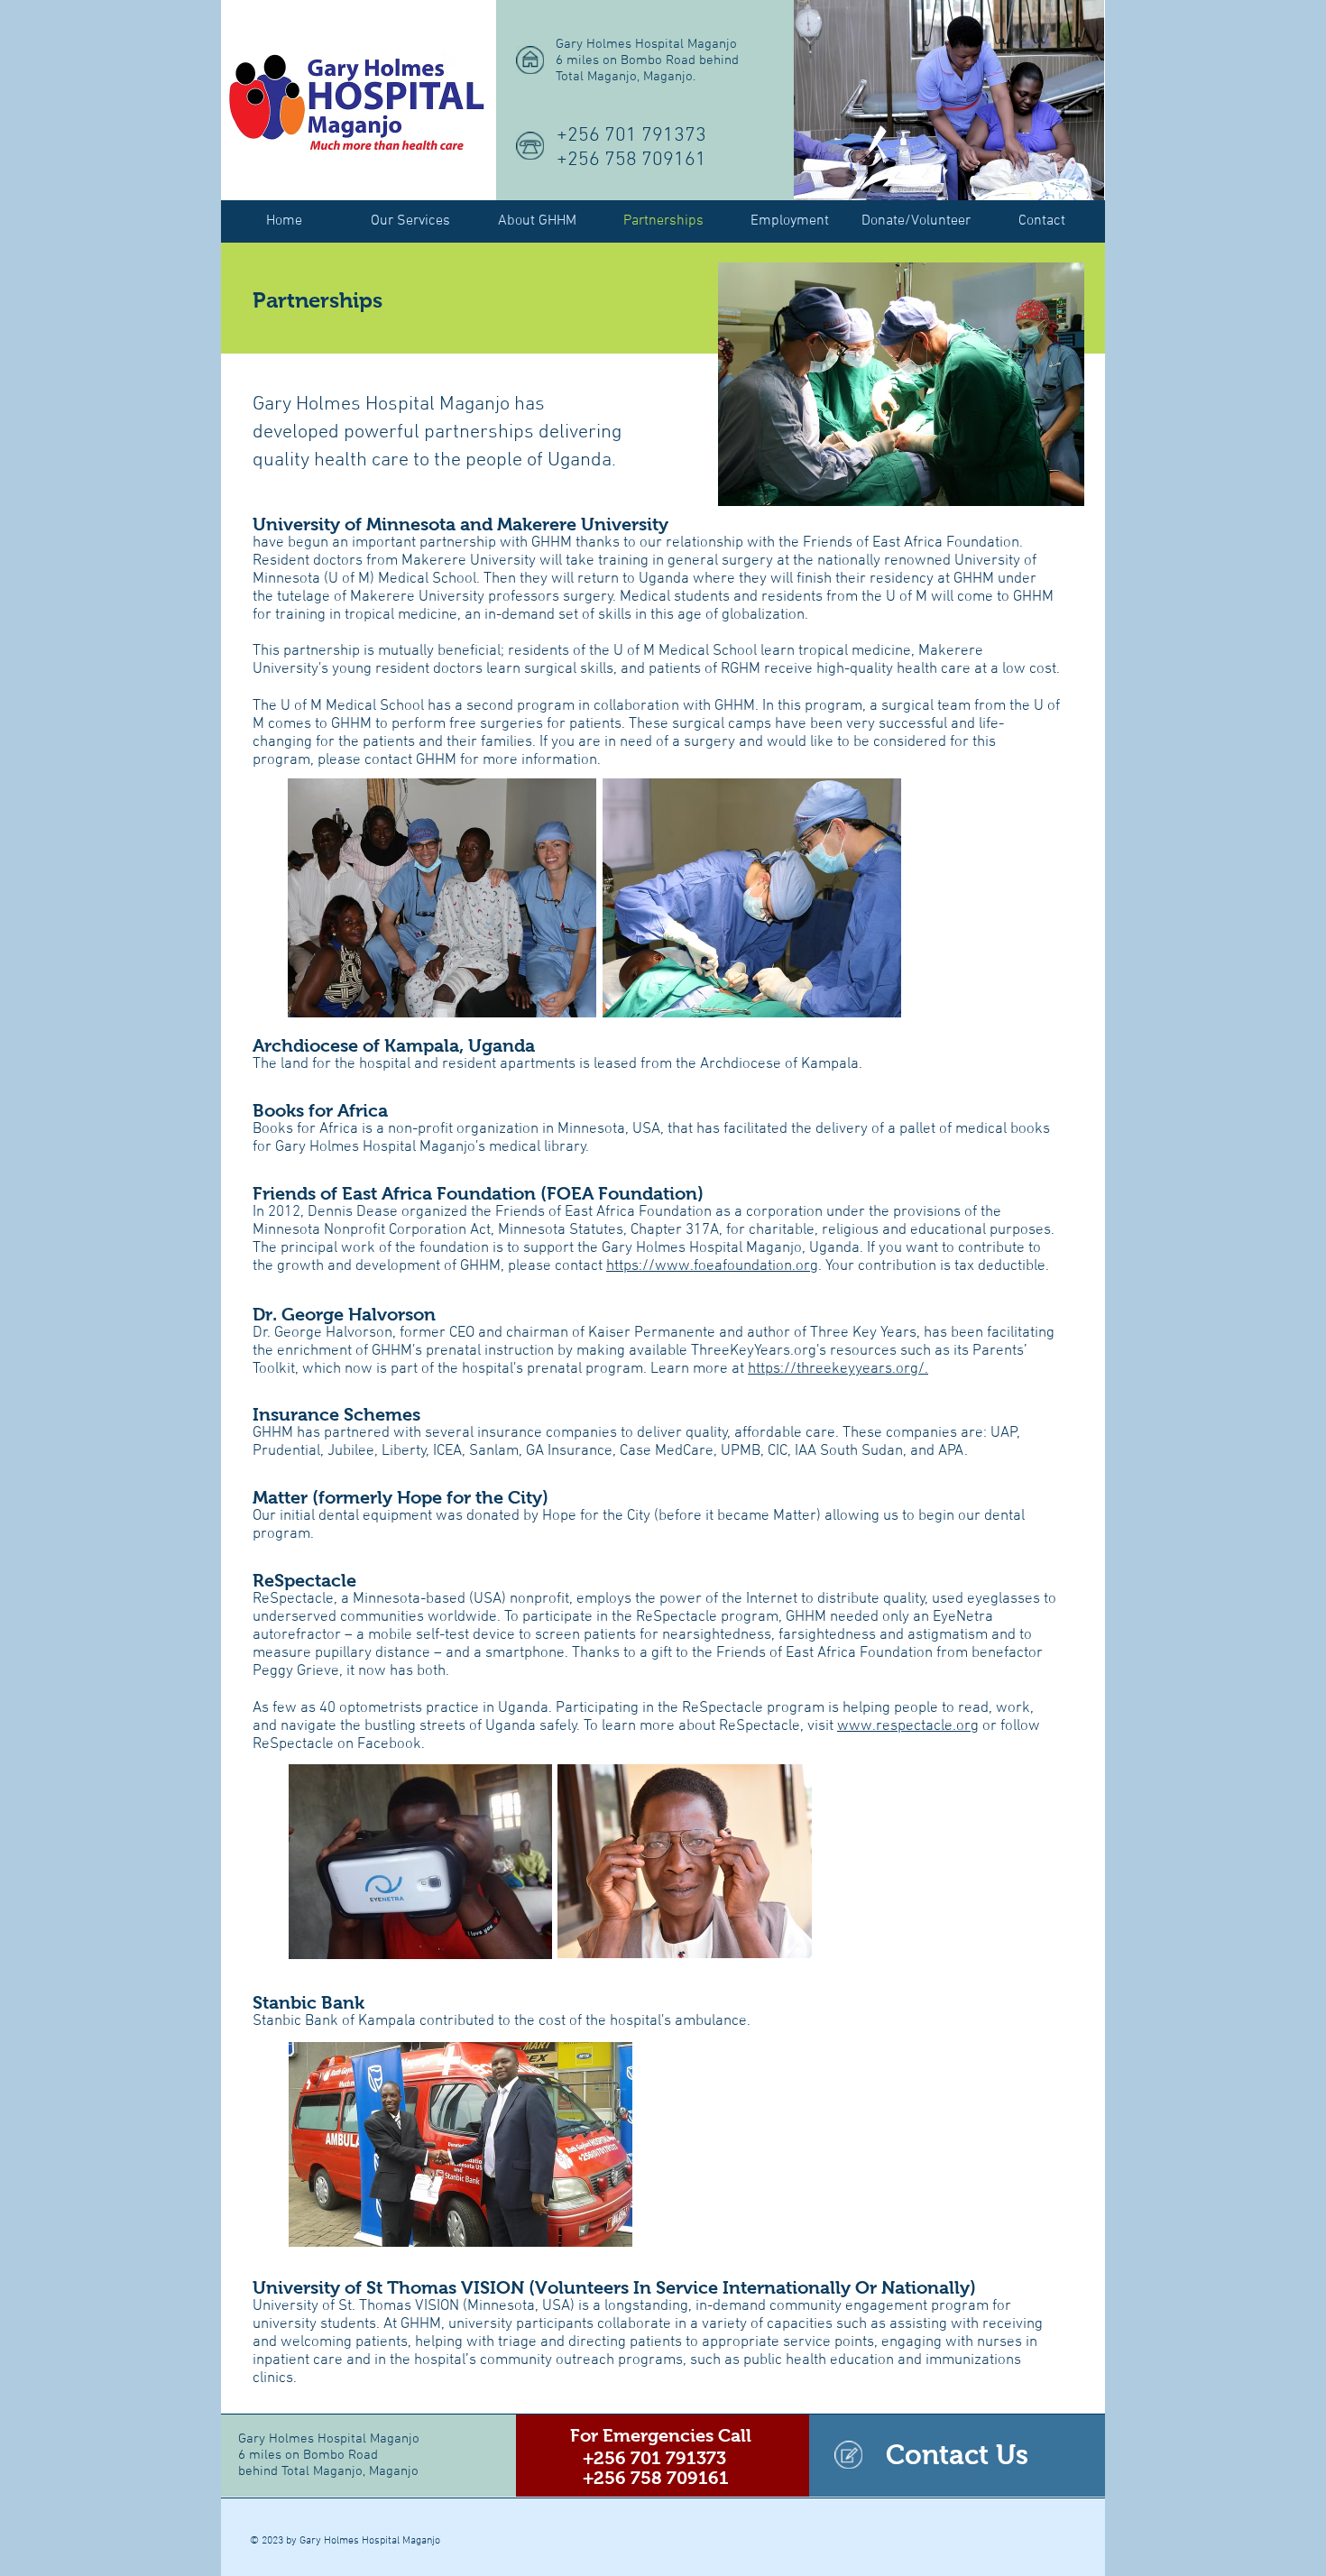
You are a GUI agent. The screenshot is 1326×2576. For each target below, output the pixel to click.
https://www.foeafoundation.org (712, 1266)
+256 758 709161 (631, 160)
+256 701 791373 (631, 136)
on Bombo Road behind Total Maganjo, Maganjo (328, 2463)
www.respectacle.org (908, 1726)
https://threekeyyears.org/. (838, 1369)
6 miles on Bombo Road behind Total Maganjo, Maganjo (647, 69)
